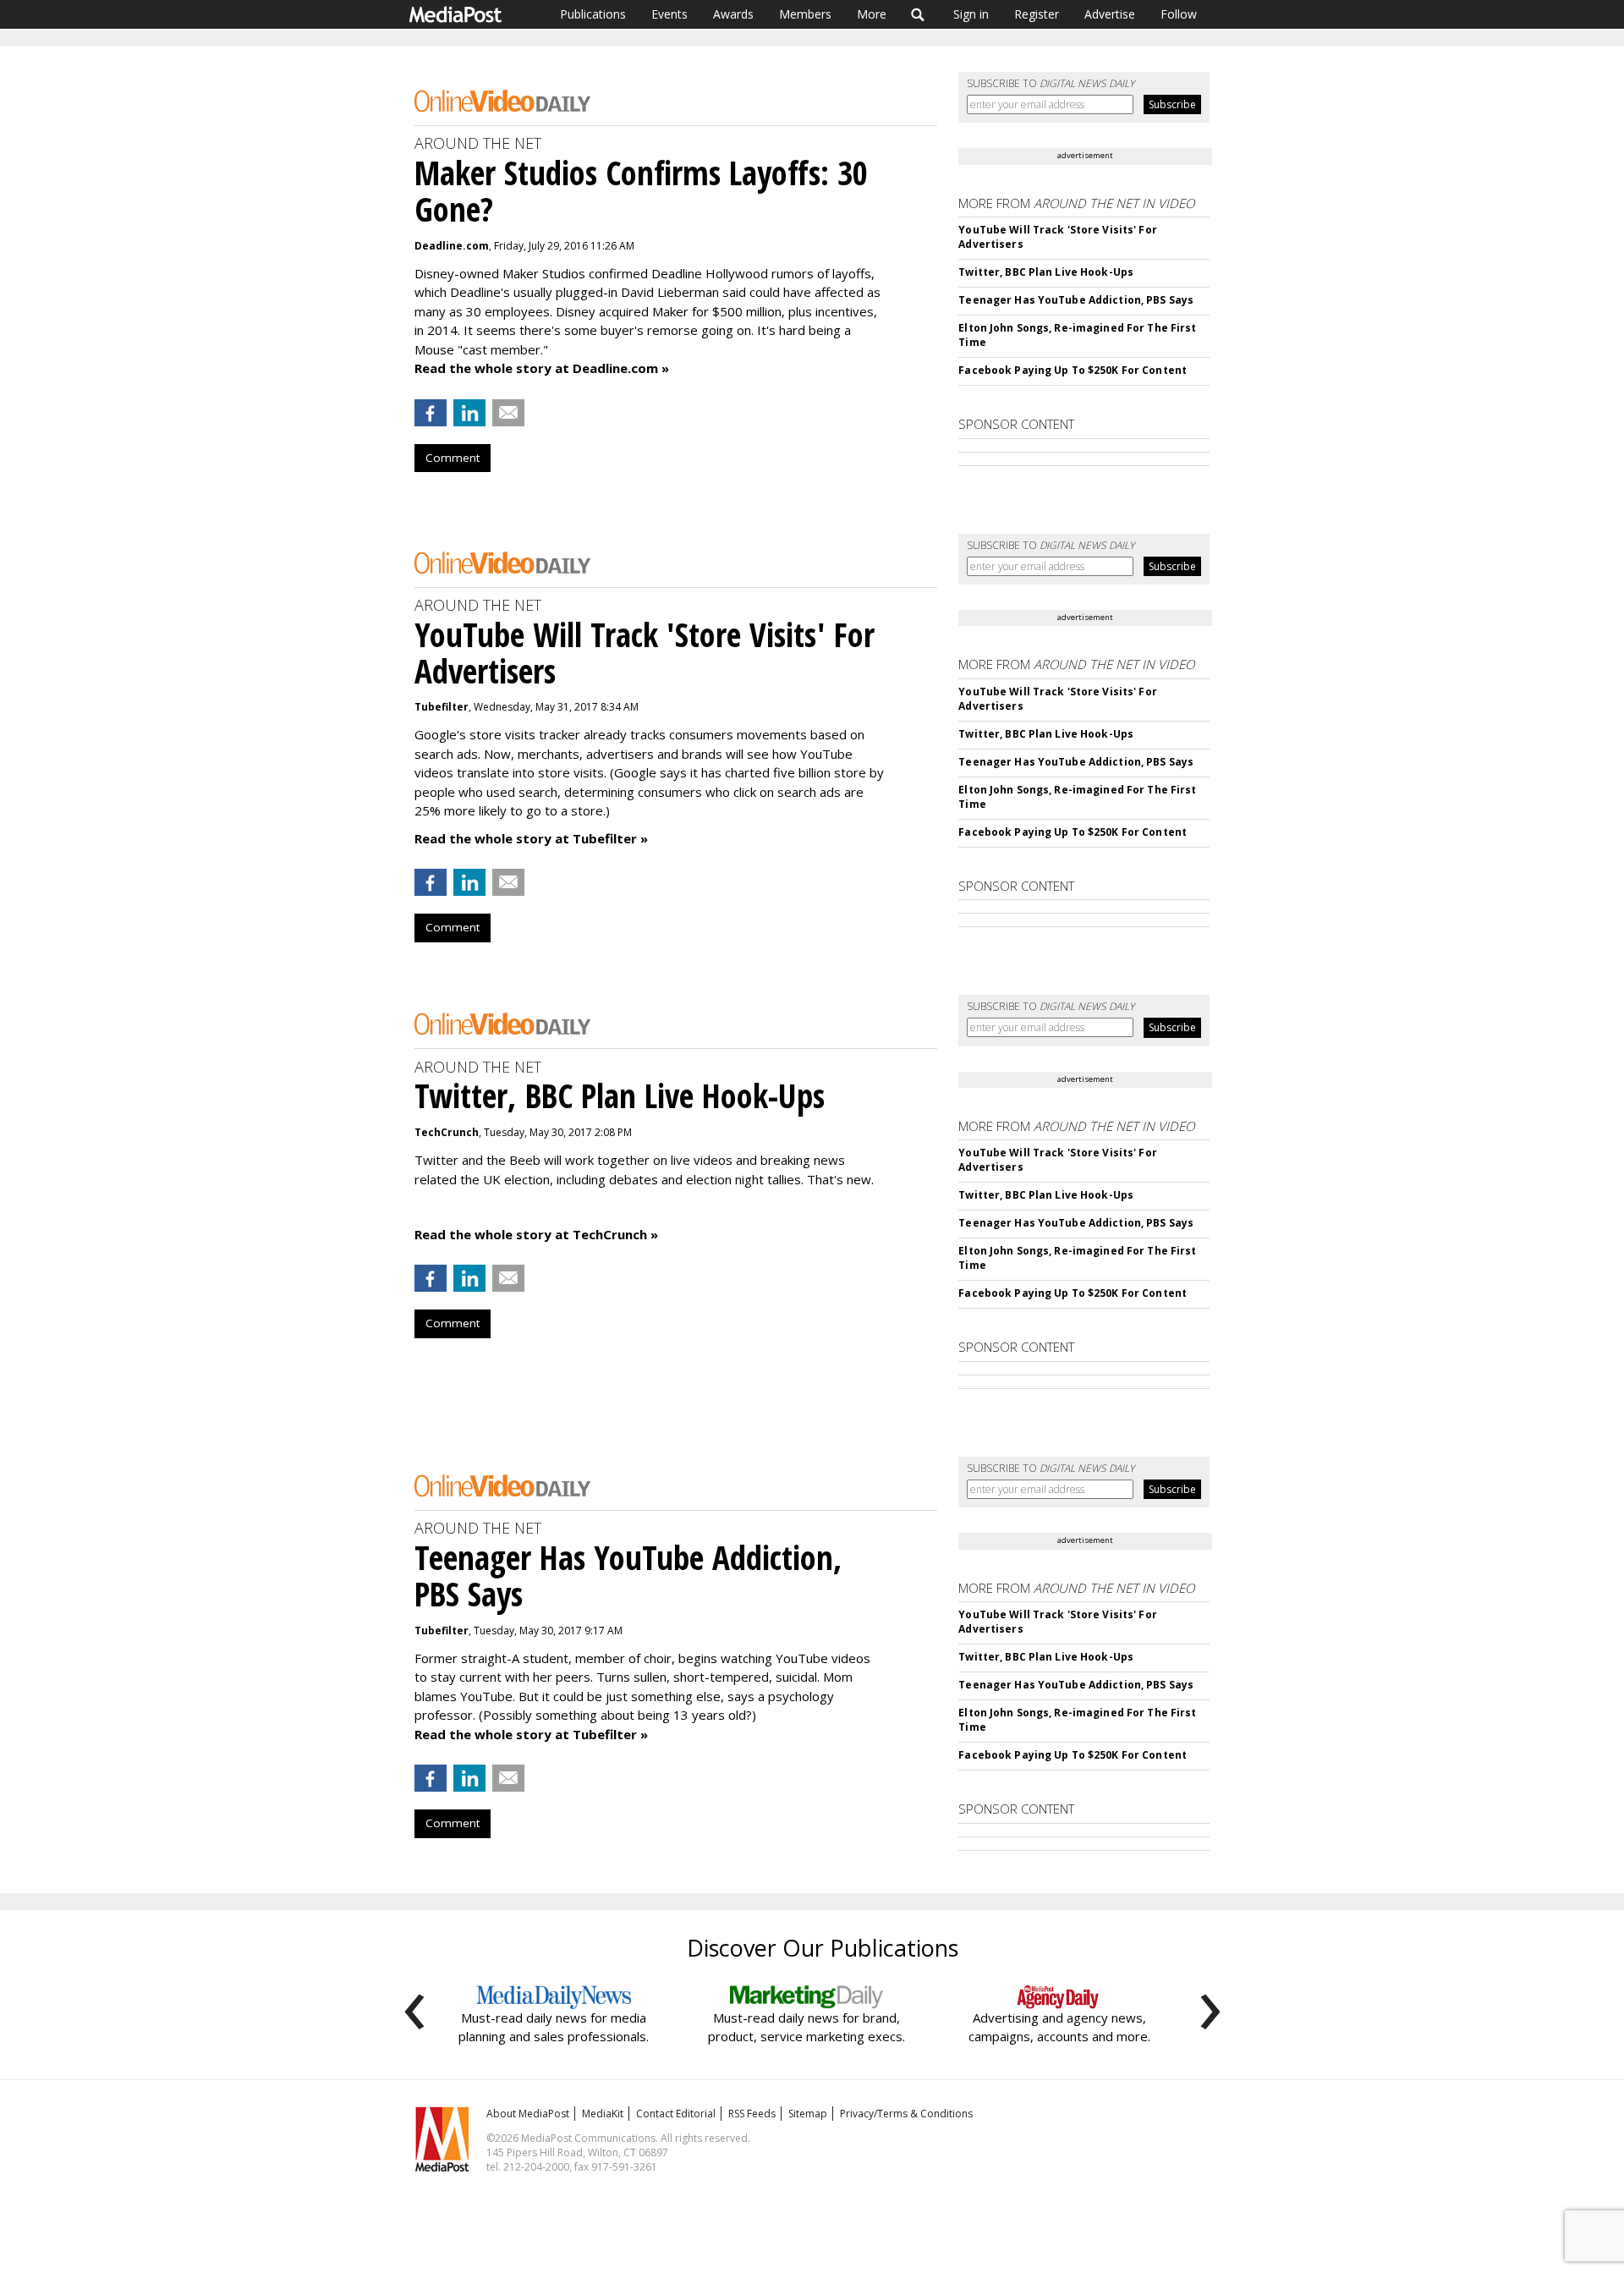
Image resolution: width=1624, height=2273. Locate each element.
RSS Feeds (752, 2114)
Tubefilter (442, 707)
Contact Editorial (676, 2114)
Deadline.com (452, 246)
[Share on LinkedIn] (469, 413)
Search (918, 14)
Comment (453, 458)
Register (1037, 14)
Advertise (1110, 14)
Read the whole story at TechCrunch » (536, 1234)
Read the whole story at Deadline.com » (542, 368)
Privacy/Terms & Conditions (906, 2114)
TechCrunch (447, 1132)
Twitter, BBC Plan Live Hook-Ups (1046, 272)
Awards (733, 14)
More (872, 14)
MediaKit (603, 2114)
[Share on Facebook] (431, 413)
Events (669, 14)
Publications (593, 14)
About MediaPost (528, 2114)
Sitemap (808, 2114)
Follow (1179, 14)
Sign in (971, 14)
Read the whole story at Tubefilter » (531, 838)
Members (805, 14)
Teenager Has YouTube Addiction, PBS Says (1076, 300)
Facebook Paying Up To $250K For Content (1073, 370)
